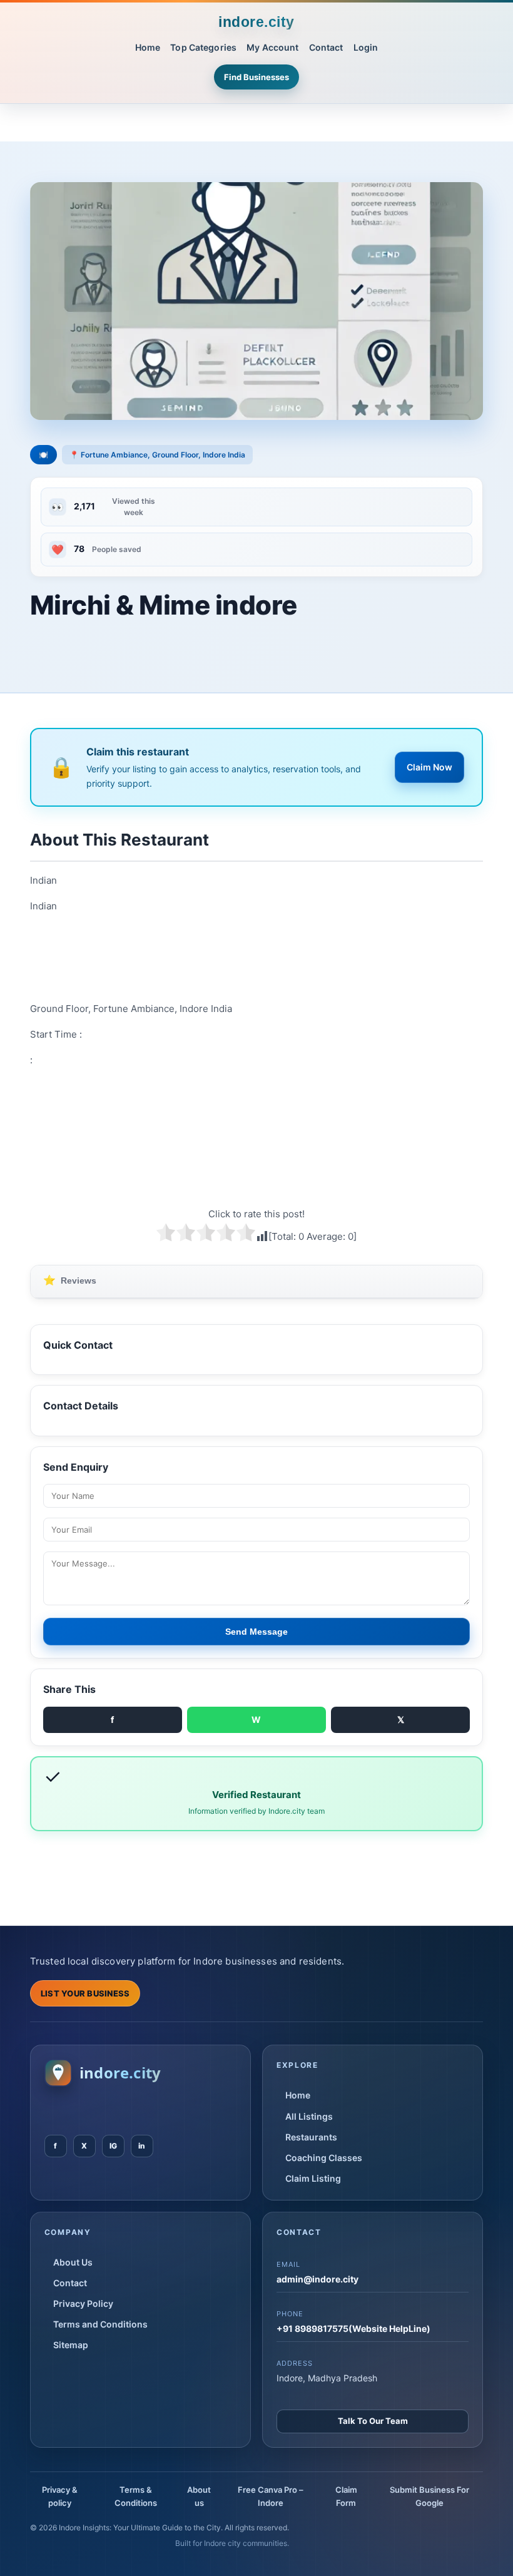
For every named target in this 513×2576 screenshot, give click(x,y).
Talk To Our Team (373, 2421)
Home (148, 47)
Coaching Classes (324, 2158)
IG (113, 2146)
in (142, 2146)
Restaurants (311, 2137)
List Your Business (85, 1993)
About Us (73, 2262)
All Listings (309, 2116)
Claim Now (429, 767)
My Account (272, 47)
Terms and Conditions (100, 2324)
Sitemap (71, 2345)
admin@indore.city (317, 2279)
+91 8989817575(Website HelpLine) (353, 2328)
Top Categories (203, 47)
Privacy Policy (83, 2303)
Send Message (256, 1632)
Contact (326, 47)
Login (366, 47)
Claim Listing (313, 2178)
